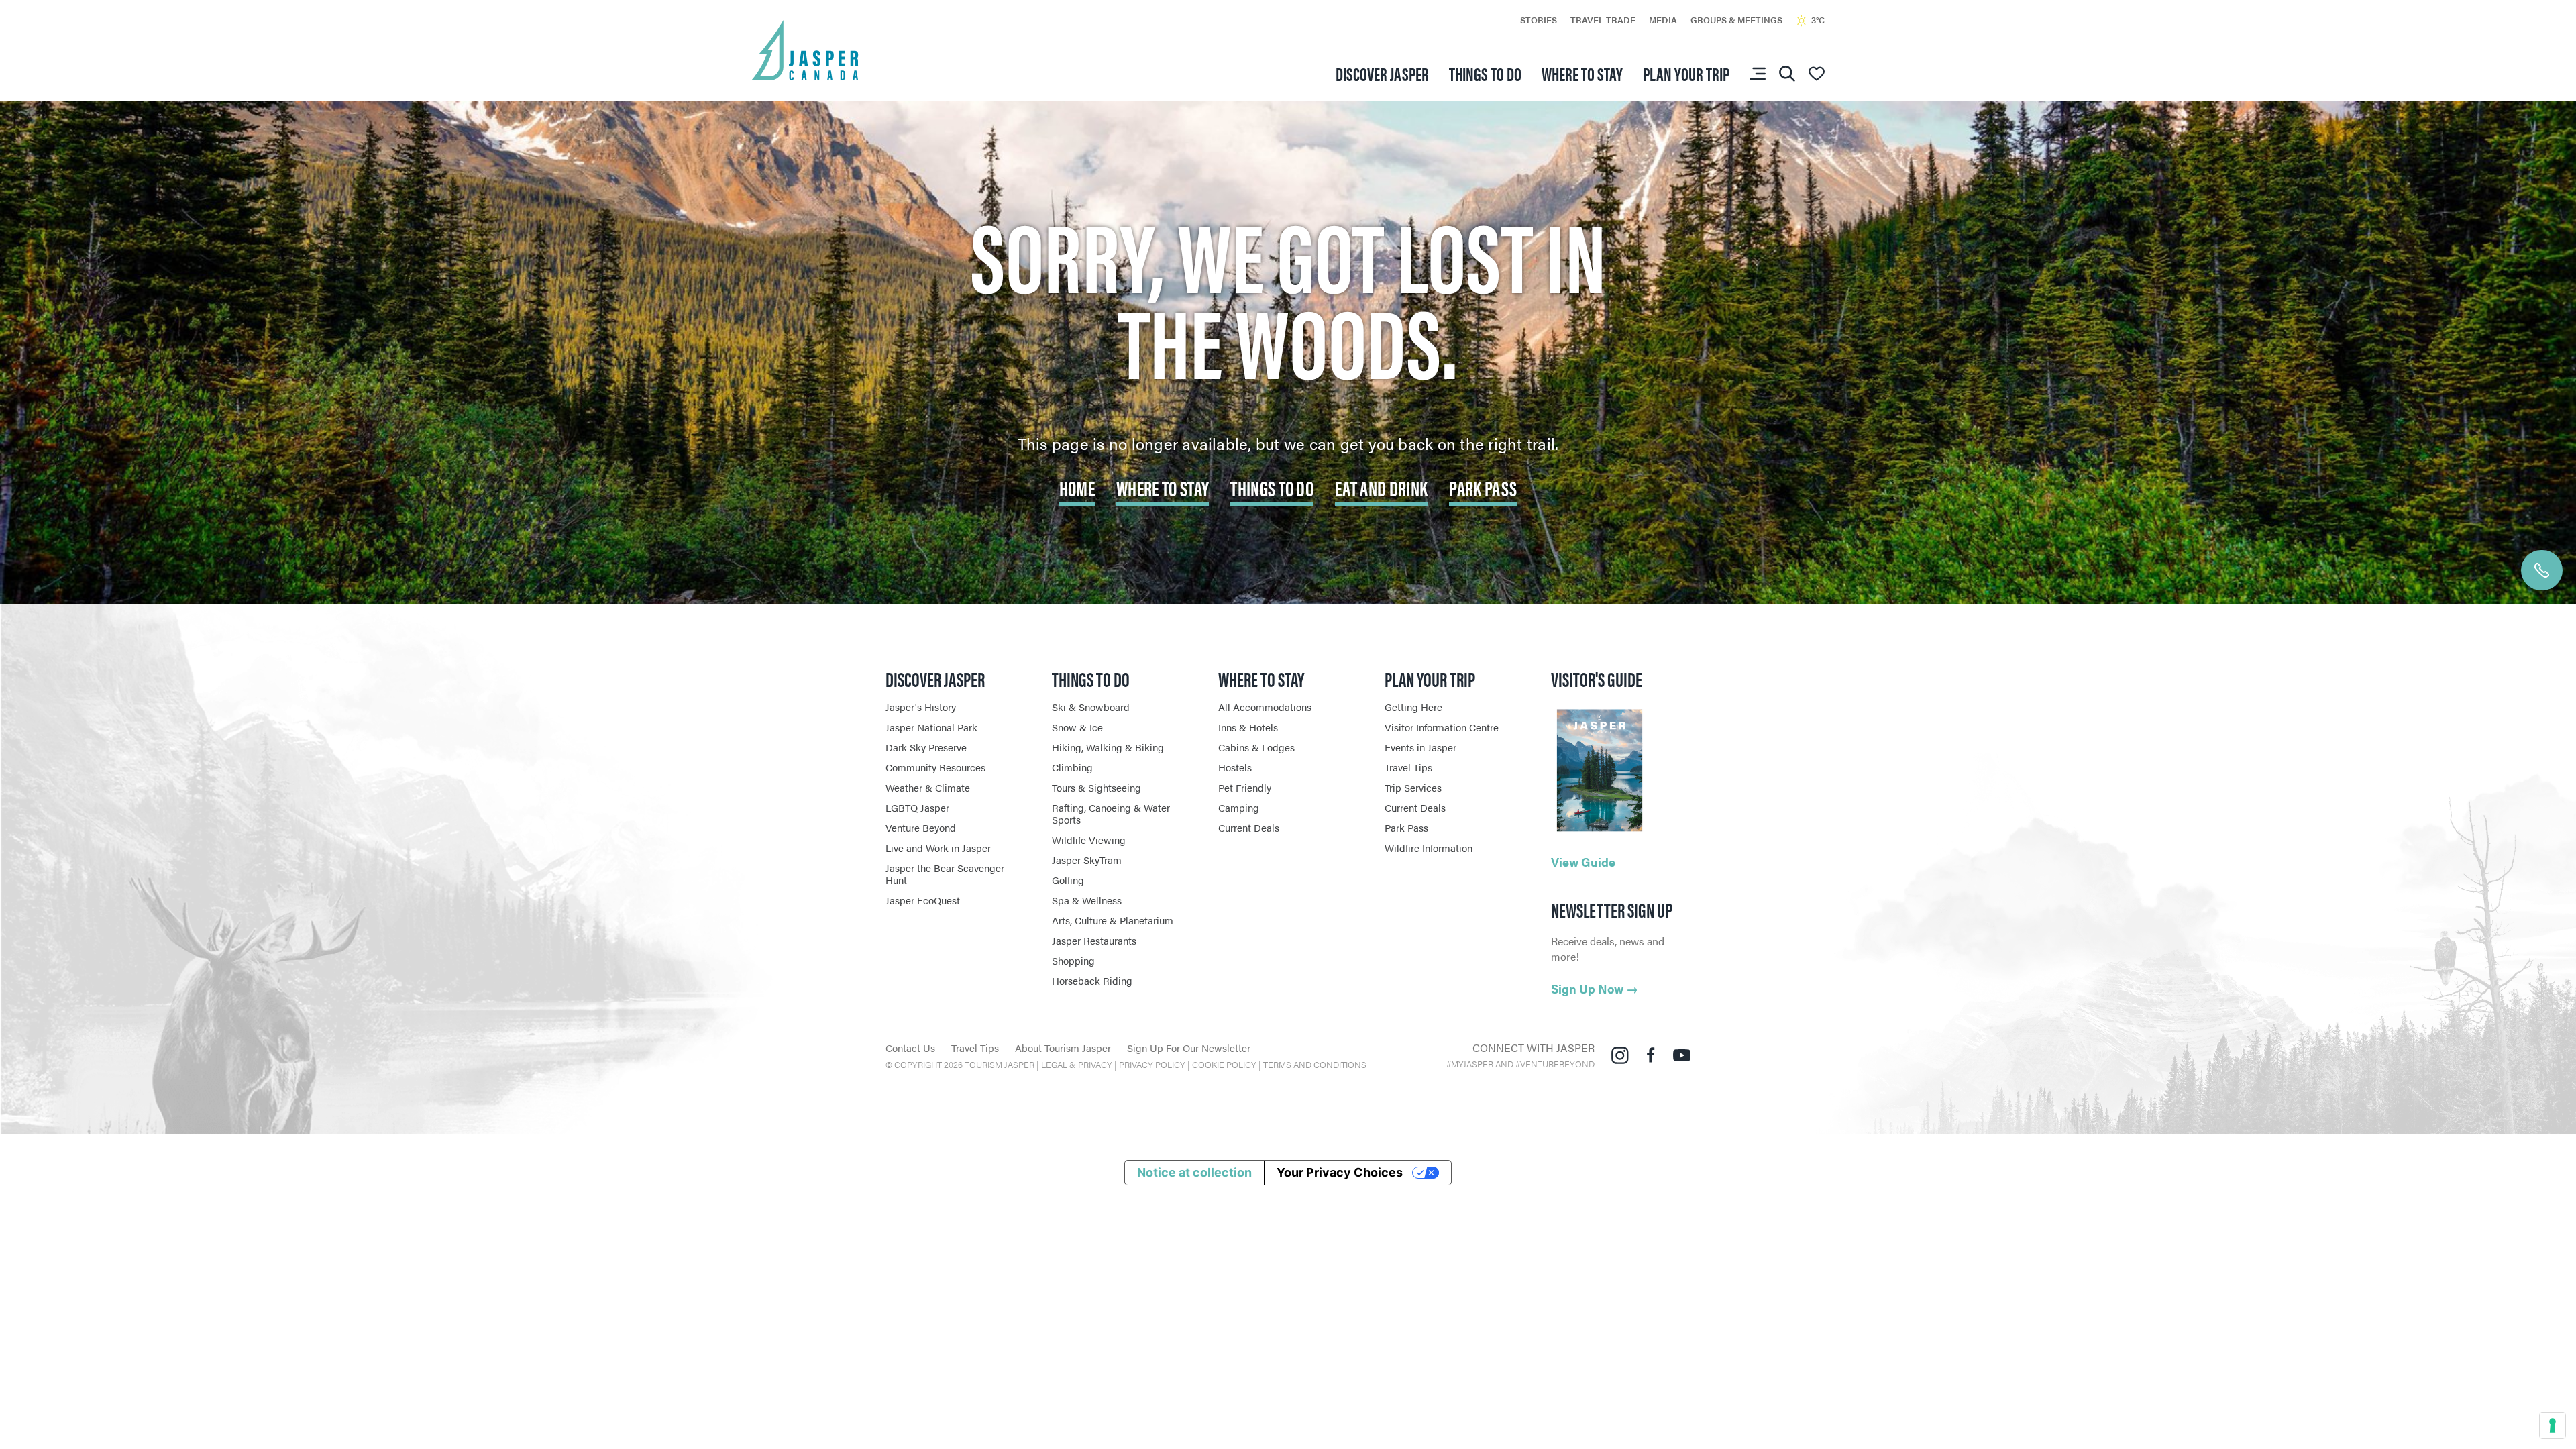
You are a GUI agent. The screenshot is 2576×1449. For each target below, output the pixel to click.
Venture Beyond (921, 827)
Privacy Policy (1152, 1064)
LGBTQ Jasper (917, 807)
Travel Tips (1408, 767)
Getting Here (1413, 707)
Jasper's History (921, 707)
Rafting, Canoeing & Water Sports (1111, 813)
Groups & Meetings (1736, 20)
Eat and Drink (1381, 487)
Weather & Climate (928, 787)
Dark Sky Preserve (926, 747)
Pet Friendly (1245, 787)
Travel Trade (1603, 20)
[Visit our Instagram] (1620, 1054)
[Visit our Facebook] (1651, 1054)
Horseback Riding (1092, 980)
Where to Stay (1163, 487)
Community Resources (935, 767)
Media (1663, 20)
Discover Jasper (1382, 73)
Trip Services (1413, 787)
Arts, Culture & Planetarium (1113, 920)
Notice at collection (1194, 1172)
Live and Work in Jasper (938, 848)
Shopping (1073, 960)
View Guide (1583, 862)
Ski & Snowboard (1091, 707)
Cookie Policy (1224, 1064)
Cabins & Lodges (1256, 747)
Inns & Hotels (1248, 727)
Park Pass (1483, 487)
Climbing (1072, 767)
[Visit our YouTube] (1682, 1054)
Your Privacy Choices (1340, 1172)
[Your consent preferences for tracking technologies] (2553, 1426)
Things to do (1485, 73)
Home (1077, 487)
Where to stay (1582, 73)
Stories (1539, 20)
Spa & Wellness (1087, 900)
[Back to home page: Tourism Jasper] (805, 49)
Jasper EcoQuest (923, 900)
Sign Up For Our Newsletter (1189, 1048)
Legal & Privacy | (1080, 1064)
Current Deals (1249, 827)
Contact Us (910, 1048)
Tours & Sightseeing (1096, 787)
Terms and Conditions (1315, 1064)
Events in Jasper (1420, 747)
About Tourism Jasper (1063, 1048)
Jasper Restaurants (1094, 940)
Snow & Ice (1077, 727)
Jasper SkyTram (1087, 860)
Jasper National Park (931, 727)
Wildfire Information (1429, 848)
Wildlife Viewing (1089, 840)
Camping (1239, 807)
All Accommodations (1265, 707)
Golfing (1068, 880)
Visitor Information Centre (1442, 727)
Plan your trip (1686, 73)
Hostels (1235, 767)
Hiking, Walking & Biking (1108, 747)
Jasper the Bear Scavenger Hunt (945, 874)
